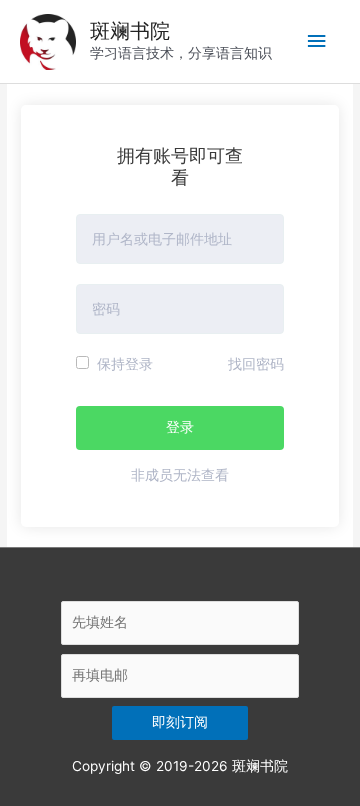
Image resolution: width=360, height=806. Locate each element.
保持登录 (123, 364)
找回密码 (256, 364)
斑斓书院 (130, 31)
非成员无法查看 (180, 475)
